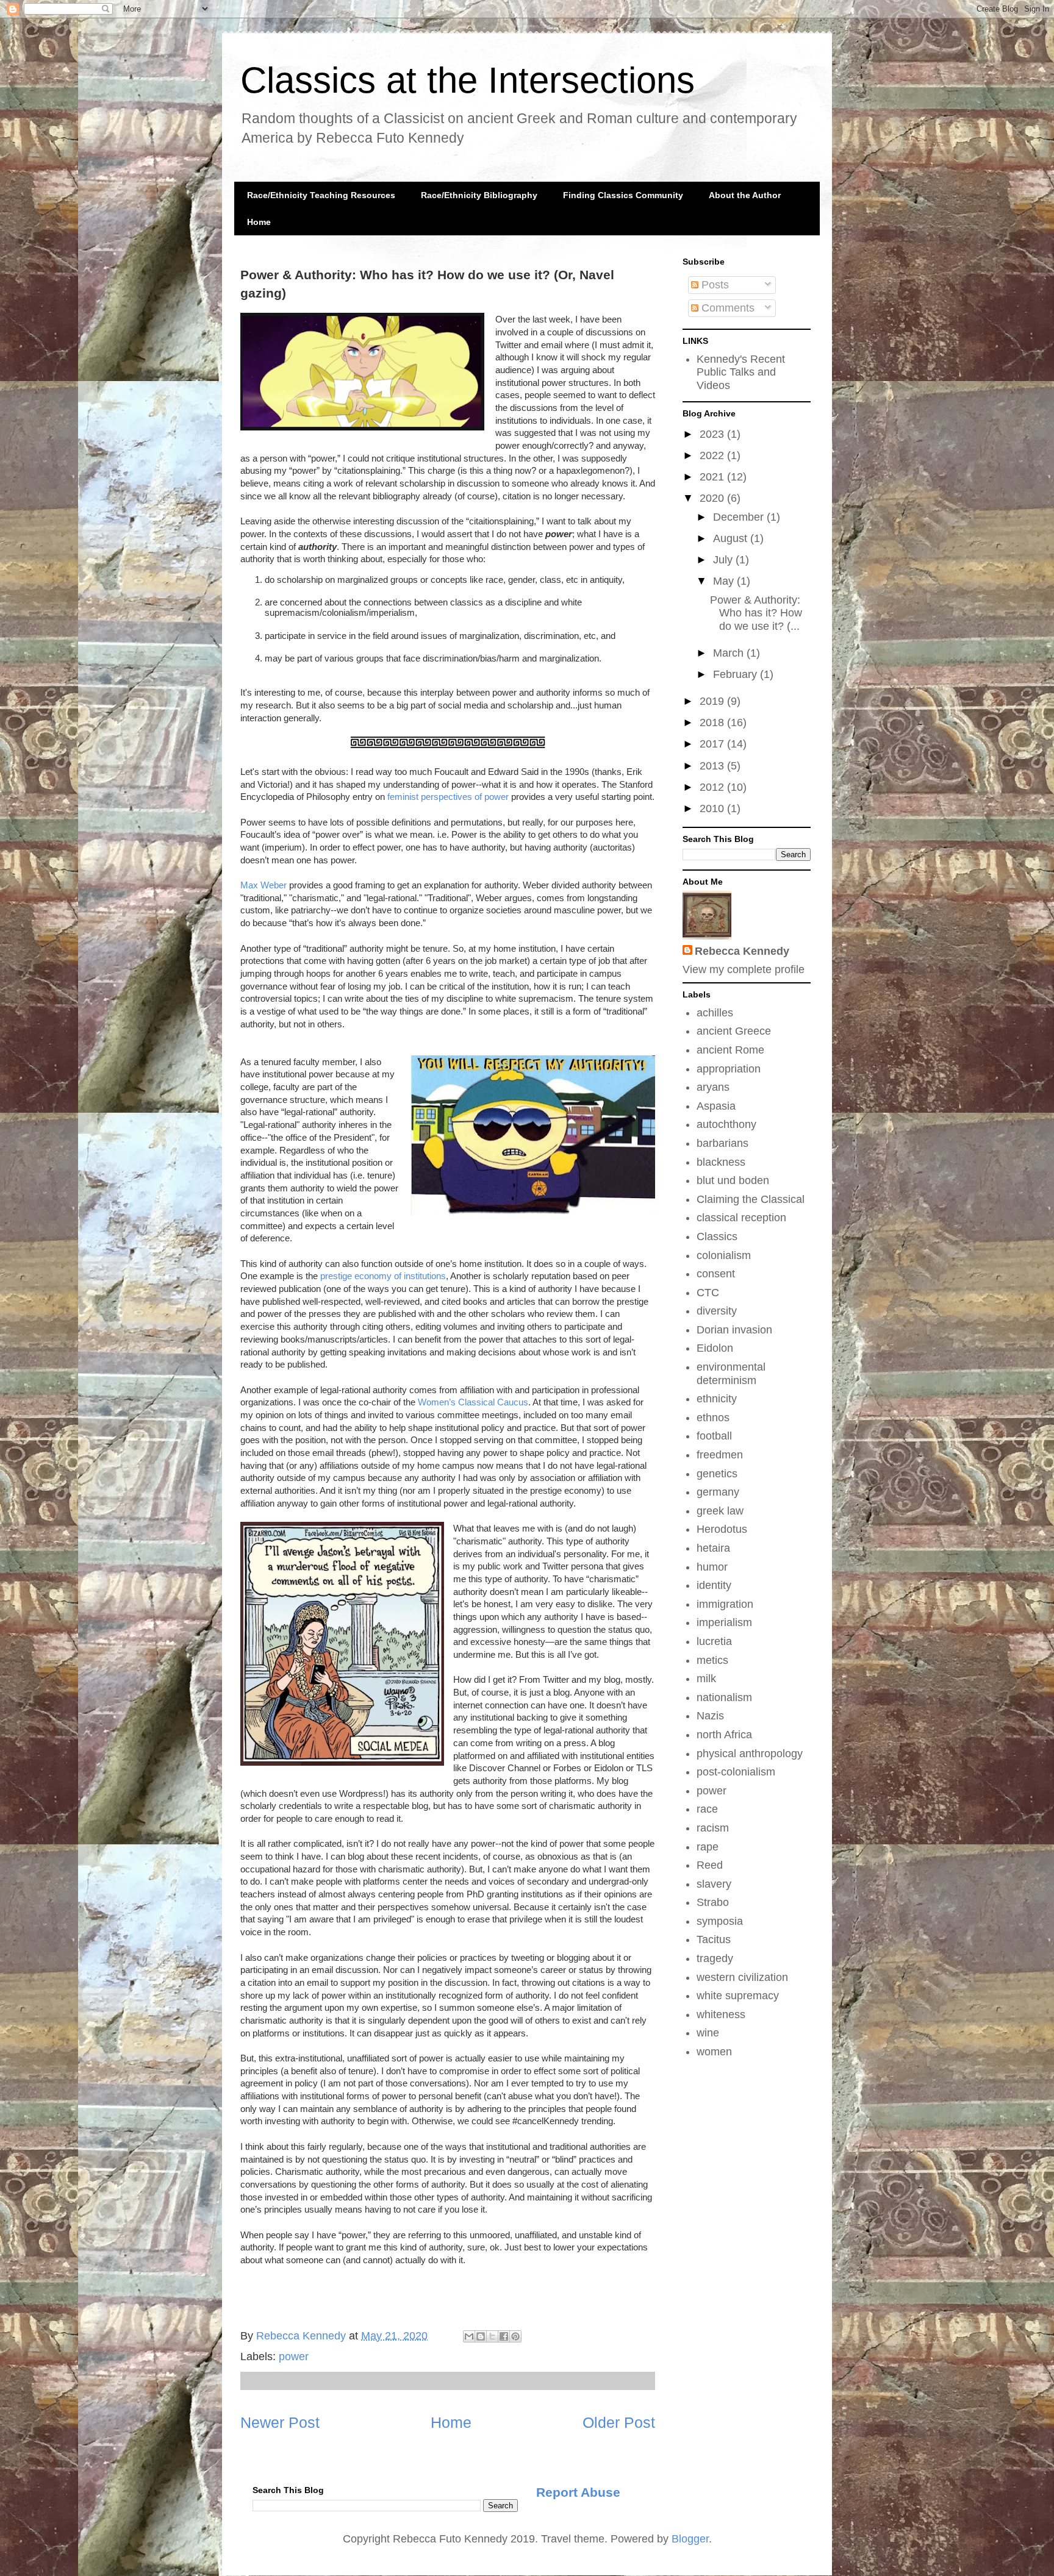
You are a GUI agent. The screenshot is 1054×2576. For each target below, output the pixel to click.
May (725, 581)
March (730, 653)
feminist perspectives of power (448, 797)
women (714, 2052)
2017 (713, 744)
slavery (714, 1884)
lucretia (714, 1641)
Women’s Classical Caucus (473, 1402)
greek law (720, 1511)
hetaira (713, 1548)
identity (714, 1585)
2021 (713, 477)
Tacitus (714, 1939)
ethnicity (717, 1399)
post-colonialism (736, 1772)
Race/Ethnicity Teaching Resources (321, 195)
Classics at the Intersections (468, 80)
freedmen (720, 1455)
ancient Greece (734, 1031)
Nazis (710, 1716)
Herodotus (722, 1529)
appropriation (729, 1069)
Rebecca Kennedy (742, 951)
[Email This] (469, 2336)
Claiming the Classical (751, 1199)
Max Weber (263, 885)
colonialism (724, 1255)
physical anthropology (750, 1754)
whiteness (721, 2014)
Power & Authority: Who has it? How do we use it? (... (756, 613)
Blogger (690, 2539)
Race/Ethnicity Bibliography (479, 195)
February (737, 674)
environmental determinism (731, 1374)
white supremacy (738, 1996)
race (707, 1809)
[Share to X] (492, 2336)
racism (713, 1828)
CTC (708, 1293)
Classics (717, 1236)
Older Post (619, 2422)
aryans (713, 1087)
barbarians (722, 1143)
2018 (713, 722)
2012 (713, 787)
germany (718, 1492)
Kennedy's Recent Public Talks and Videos (741, 372)
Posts (714, 285)
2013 (713, 766)
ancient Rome (730, 1050)
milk (706, 1679)
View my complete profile (744, 969)
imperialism (724, 1622)
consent (716, 1274)
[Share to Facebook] (504, 2336)
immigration (725, 1604)
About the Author (745, 195)
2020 (713, 498)
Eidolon (715, 1348)
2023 (713, 434)
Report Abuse (578, 2492)
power (294, 2357)
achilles (715, 1013)
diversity (717, 1311)
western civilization (742, 1977)
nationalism (724, 1697)
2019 (713, 701)
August (732, 538)
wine (708, 2033)
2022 (713, 455)
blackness (721, 1162)
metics (712, 1660)
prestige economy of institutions (383, 1276)
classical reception (741, 1218)
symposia (720, 1921)
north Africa (724, 1735)
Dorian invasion (734, 1330)
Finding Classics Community (623, 195)
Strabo (713, 1902)
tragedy (715, 1958)
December (740, 517)
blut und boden (733, 1180)
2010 (713, 808)
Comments (726, 308)
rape (708, 1847)
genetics (717, 1474)
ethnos (713, 1418)
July (724, 560)
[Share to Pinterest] (515, 2336)
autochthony (726, 1124)
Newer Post (280, 2422)
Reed (710, 1865)
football (714, 1436)
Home (259, 222)
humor (712, 1567)
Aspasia (716, 1106)
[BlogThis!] (481, 2336)
